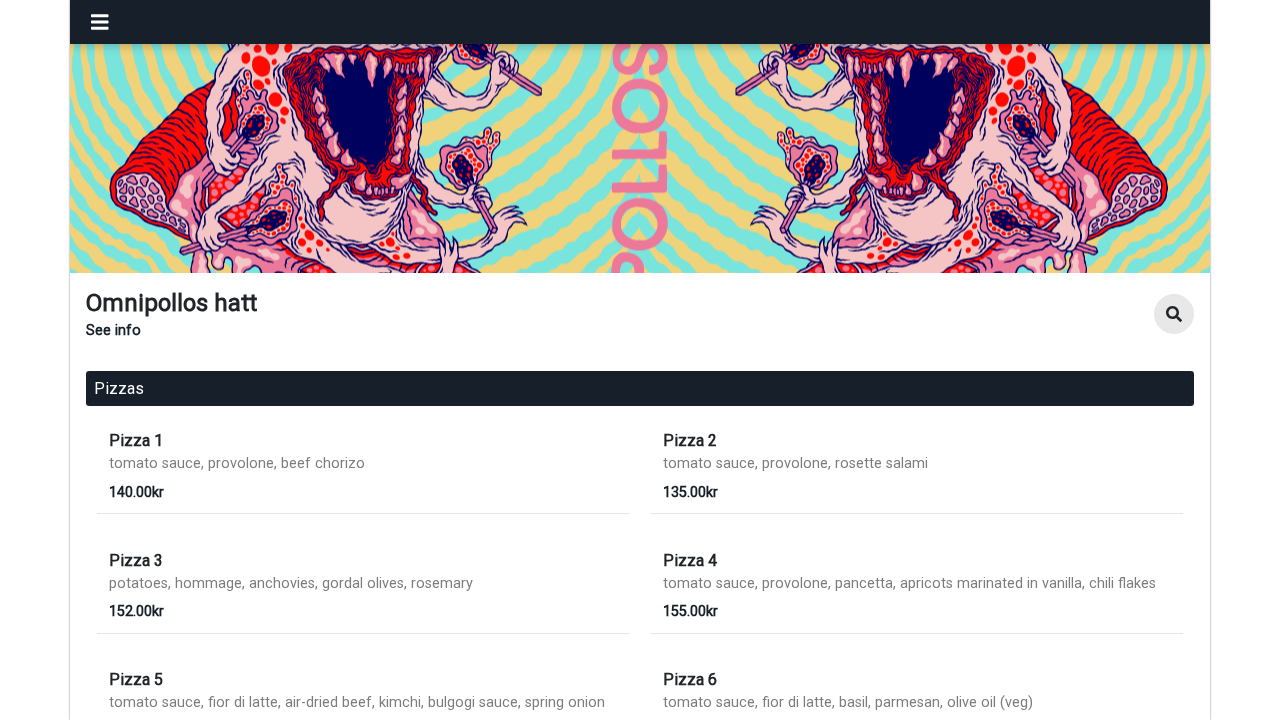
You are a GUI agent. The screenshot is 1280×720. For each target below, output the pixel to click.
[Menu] (100, 22)
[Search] (1174, 314)
